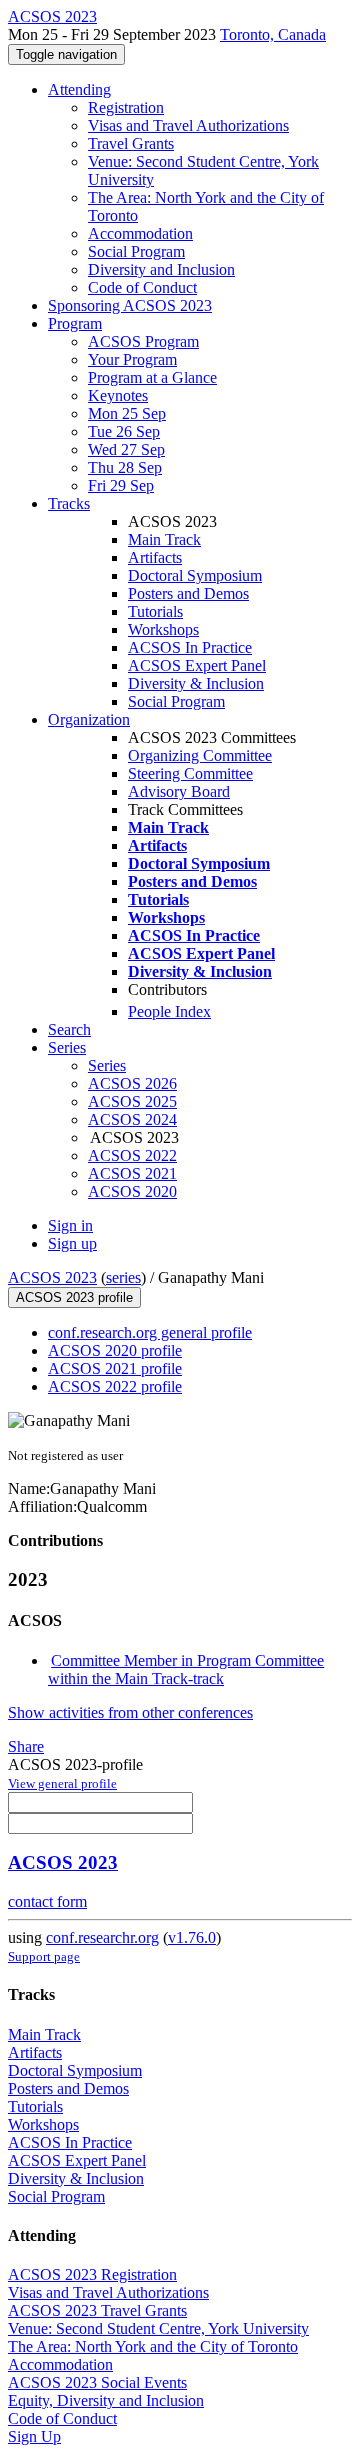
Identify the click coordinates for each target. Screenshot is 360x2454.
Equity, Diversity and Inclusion (106, 2400)
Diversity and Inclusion (161, 269)
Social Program (136, 251)
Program (75, 323)
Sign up (72, 1243)
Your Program (132, 359)
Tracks (69, 503)
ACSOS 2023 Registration (92, 2274)
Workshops (163, 629)
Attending (79, 89)
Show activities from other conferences (130, 1712)
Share (26, 1746)
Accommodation (140, 233)
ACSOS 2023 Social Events (97, 2382)
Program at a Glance (152, 377)
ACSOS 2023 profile (74, 1297)
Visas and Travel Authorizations (188, 125)
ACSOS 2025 (132, 1101)
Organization (89, 719)
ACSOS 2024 (132, 1119)
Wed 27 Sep (126, 449)
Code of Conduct (142, 287)
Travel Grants (131, 143)
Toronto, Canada (273, 34)
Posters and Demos (188, 593)
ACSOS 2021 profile (115, 1368)
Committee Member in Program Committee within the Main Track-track (186, 1669)
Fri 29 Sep (121, 485)
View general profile (62, 1783)
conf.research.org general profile (150, 1332)
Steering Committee (190, 773)
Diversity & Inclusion (196, 683)
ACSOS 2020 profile (115, 1350)
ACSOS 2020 (132, 1191)
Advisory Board (179, 791)
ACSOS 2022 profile (115, 1386)
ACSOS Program (143, 341)
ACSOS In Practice (190, 647)
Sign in (70, 1225)
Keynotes (118, 395)
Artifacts (155, 557)
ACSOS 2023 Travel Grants (97, 2310)
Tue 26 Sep (124, 431)
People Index (169, 1011)
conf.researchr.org (102, 1937)
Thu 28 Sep (125, 467)
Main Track (164, 539)
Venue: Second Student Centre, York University (158, 2328)
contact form (47, 1901)
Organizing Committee (200, 755)
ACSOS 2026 (132, 1083)
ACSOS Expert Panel (197, 665)
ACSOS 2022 (132, 1155)
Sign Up (34, 2436)
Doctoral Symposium (195, 575)
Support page (44, 1956)
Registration (126, 107)
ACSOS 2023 (52, 1277)
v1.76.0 (192, 1937)
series (123, 1277)
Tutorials (155, 611)
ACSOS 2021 (132, 1173)
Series (107, 1065)
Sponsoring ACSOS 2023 (130, 305)
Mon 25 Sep (127, 413)
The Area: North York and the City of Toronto (153, 2346)
